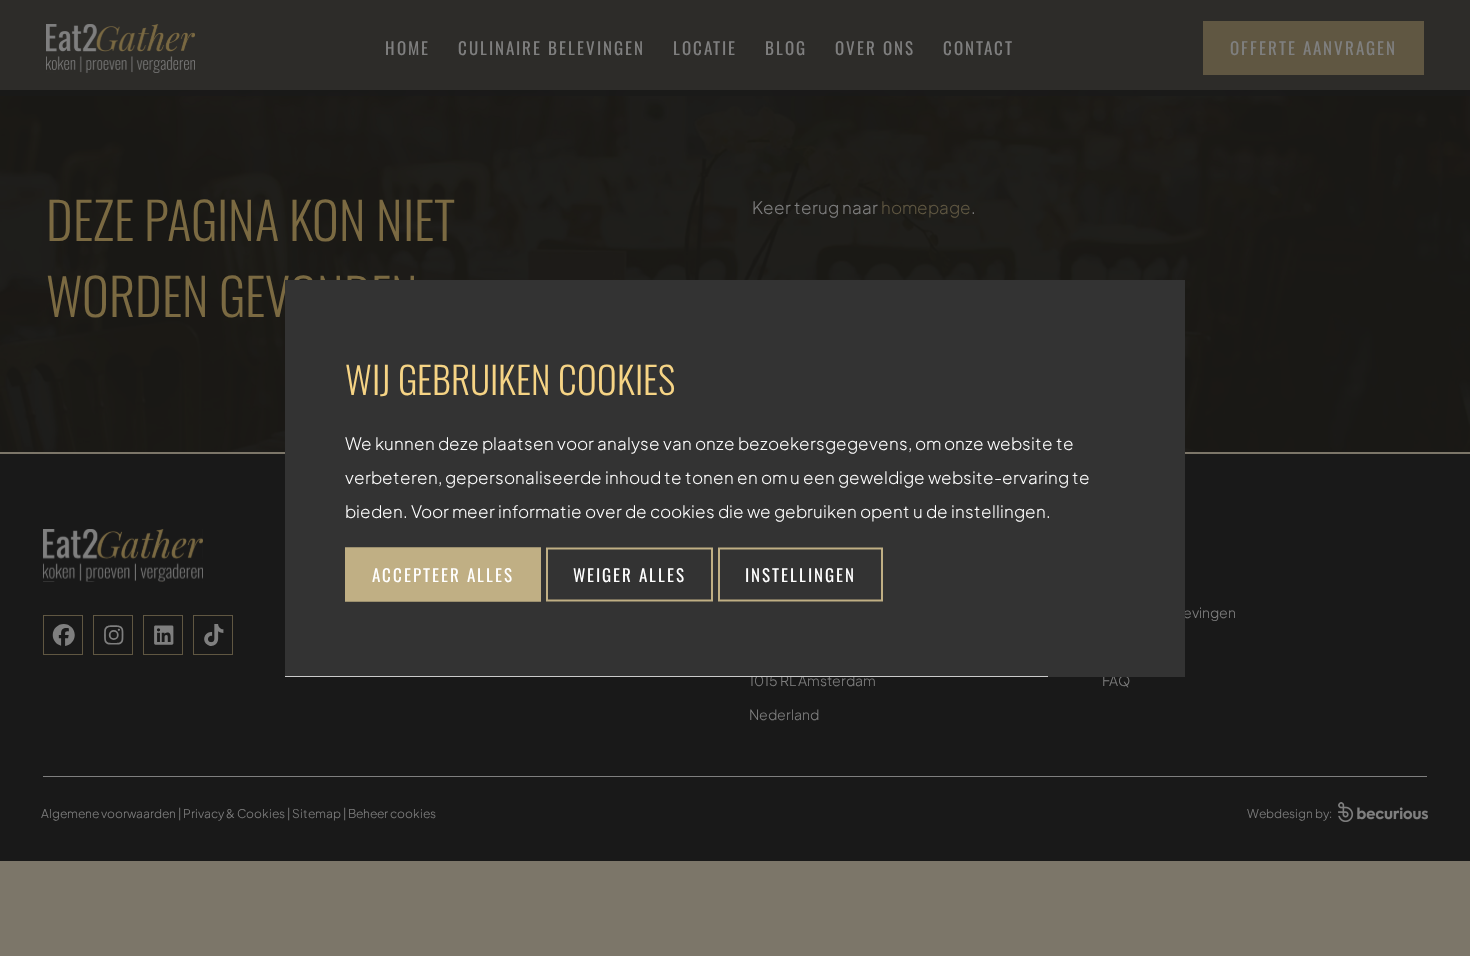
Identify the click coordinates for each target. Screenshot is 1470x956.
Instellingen (800, 574)
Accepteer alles (443, 574)
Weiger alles (629, 574)
